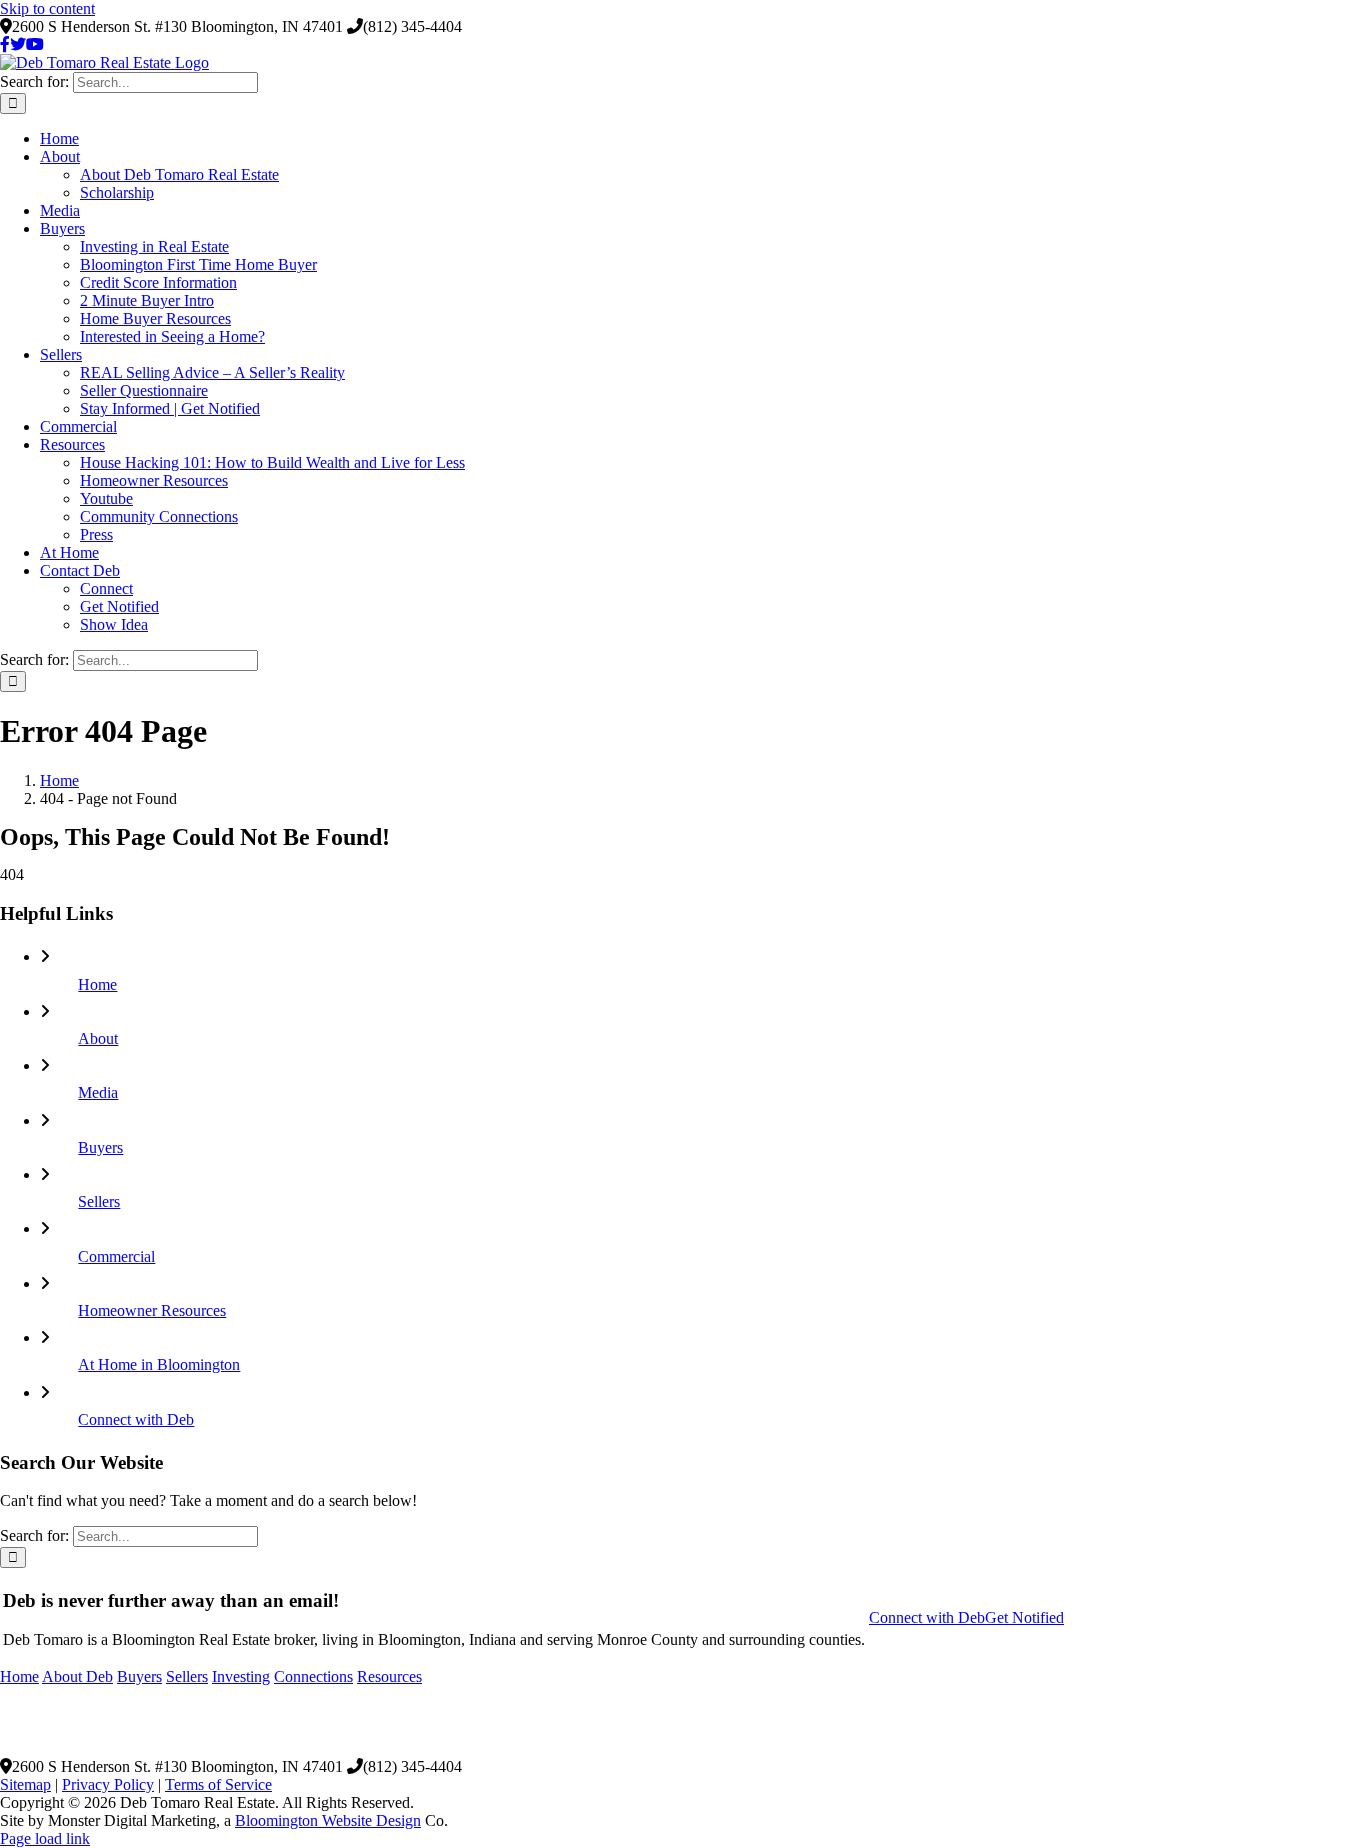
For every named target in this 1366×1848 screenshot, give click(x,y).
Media (98, 1092)
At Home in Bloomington (159, 1364)
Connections (313, 1676)
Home (97, 984)
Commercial (116, 1256)
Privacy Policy (108, 1784)
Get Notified (1024, 1617)
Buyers (100, 1147)
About (98, 1038)
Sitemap (25, 1784)
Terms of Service (218, 1784)
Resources (389, 1676)
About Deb (77, 1676)
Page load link (45, 1838)
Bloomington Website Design (328, 1820)
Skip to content (47, 8)
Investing (241, 1676)
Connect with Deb (136, 1419)
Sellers (99, 1201)
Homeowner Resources (152, 1310)
